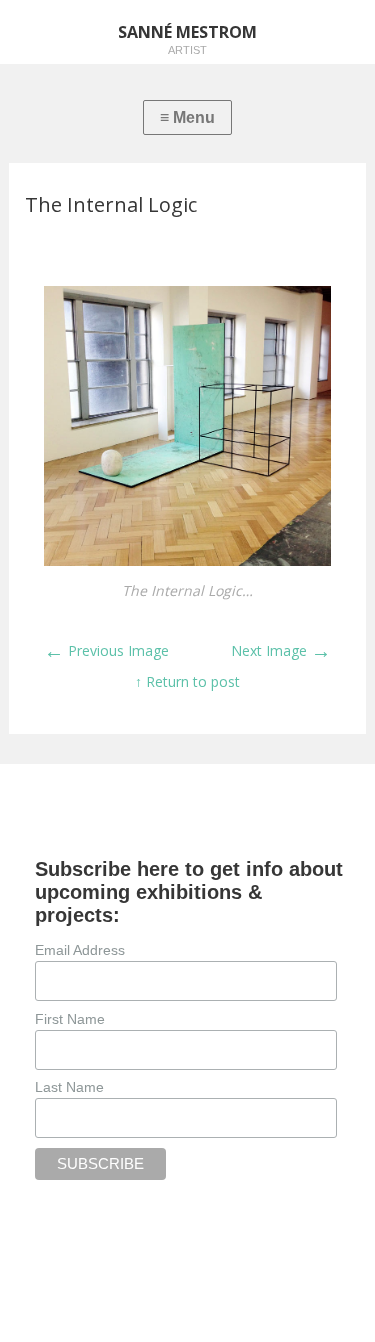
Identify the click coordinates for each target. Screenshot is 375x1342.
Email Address (80, 950)
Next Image (281, 650)
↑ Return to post (187, 681)
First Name (70, 1019)
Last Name (69, 1087)
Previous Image (106, 650)
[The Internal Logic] (187, 560)
